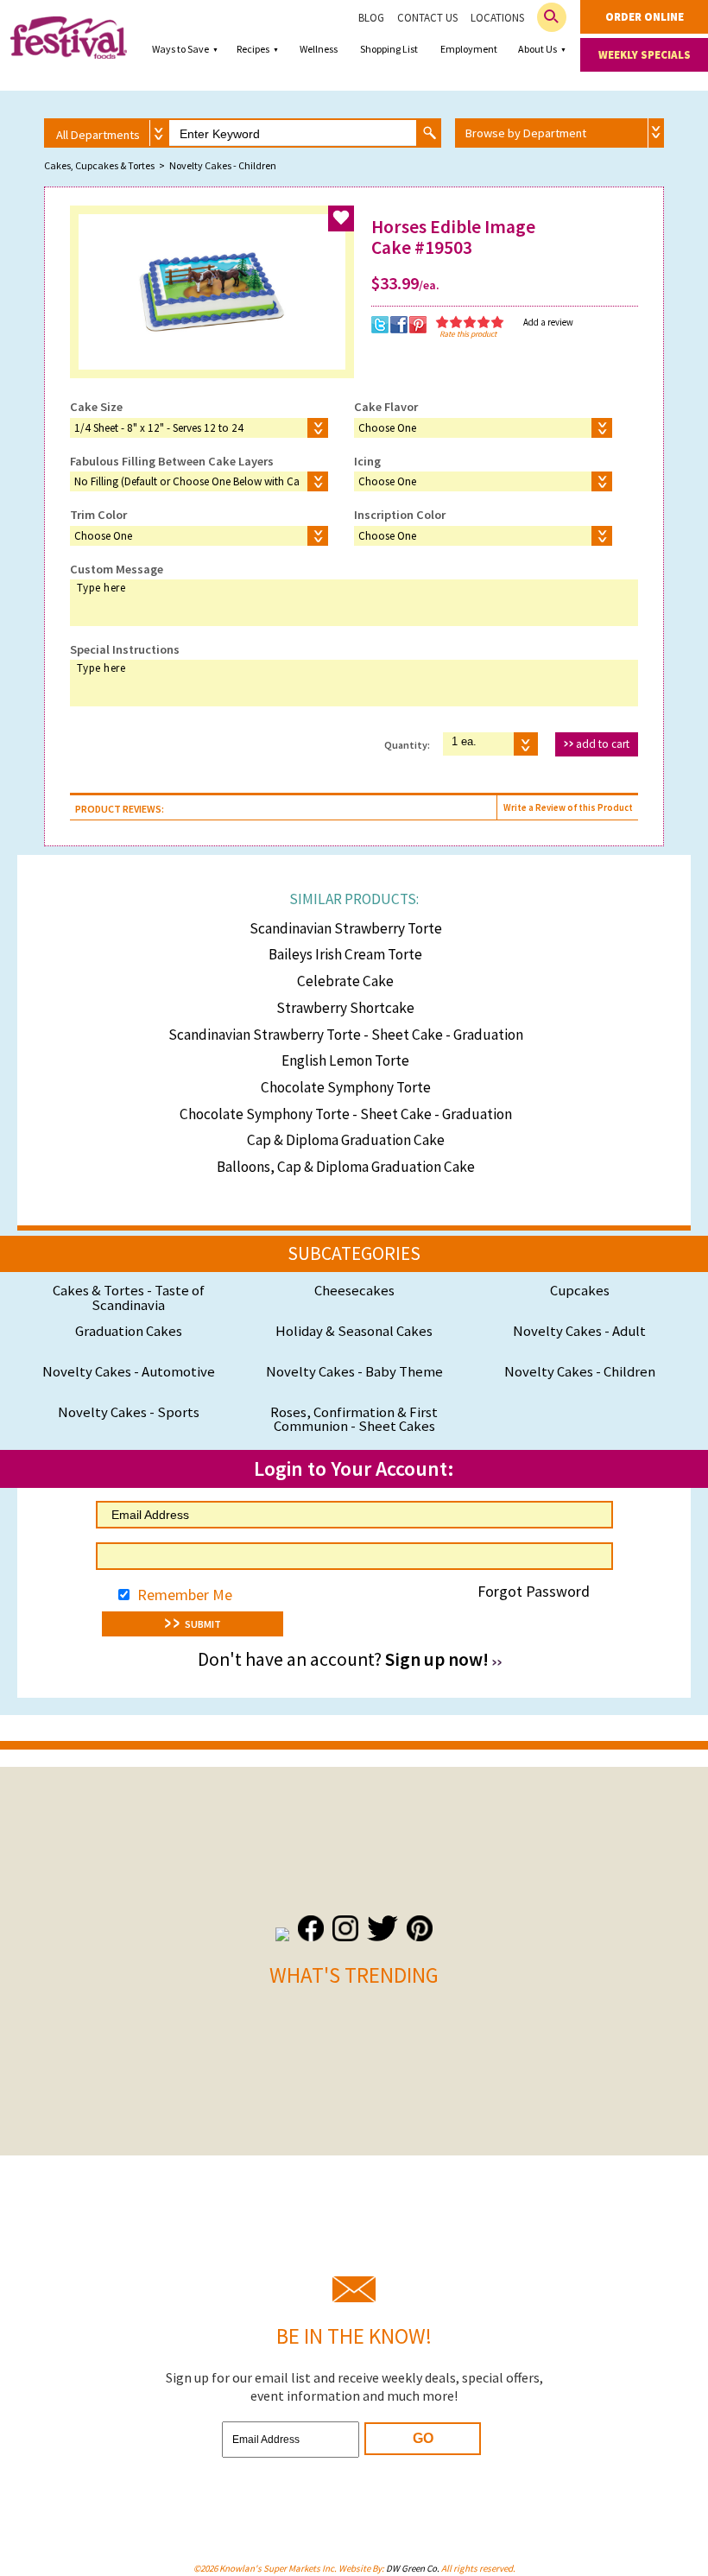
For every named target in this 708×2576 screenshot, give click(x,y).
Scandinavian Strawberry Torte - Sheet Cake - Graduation (346, 1035)
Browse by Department (526, 133)
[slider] (470, 322)
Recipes (253, 49)
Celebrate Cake (345, 981)
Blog (371, 18)
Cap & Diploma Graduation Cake (346, 1140)
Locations (497, 18)
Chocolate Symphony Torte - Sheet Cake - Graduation (346, 1114)
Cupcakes (580, 1290)
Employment (469, 49)
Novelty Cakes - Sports (129, 1412)
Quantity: (407, 744)
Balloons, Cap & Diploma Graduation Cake (346, 1167)
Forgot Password (534, 1591)
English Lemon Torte (345, 1060)
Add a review (548, 322)
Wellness (319, 49)
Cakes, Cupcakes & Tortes (99, 165)
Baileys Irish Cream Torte (345, 954)
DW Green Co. (413, 2568)
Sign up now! (437, 1659)
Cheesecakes (354, 1290)
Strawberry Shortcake (345, 1008)
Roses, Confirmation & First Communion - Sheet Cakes (354, 1419)
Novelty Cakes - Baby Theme (354, 1371)
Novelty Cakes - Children (580, 1371)
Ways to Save (180, 49)
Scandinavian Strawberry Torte (346, 928)
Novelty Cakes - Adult (579, 1331)
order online (645, 17)
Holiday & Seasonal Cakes (354, 1331)
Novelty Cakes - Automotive (129, 1371)
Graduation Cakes (129, 1331)
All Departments (98, 135)
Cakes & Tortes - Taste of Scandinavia (129, 1297)
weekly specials (645, 55)
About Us (537, 49)
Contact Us (427, 18)
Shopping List (389, 49)
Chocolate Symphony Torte (346, 1087)
